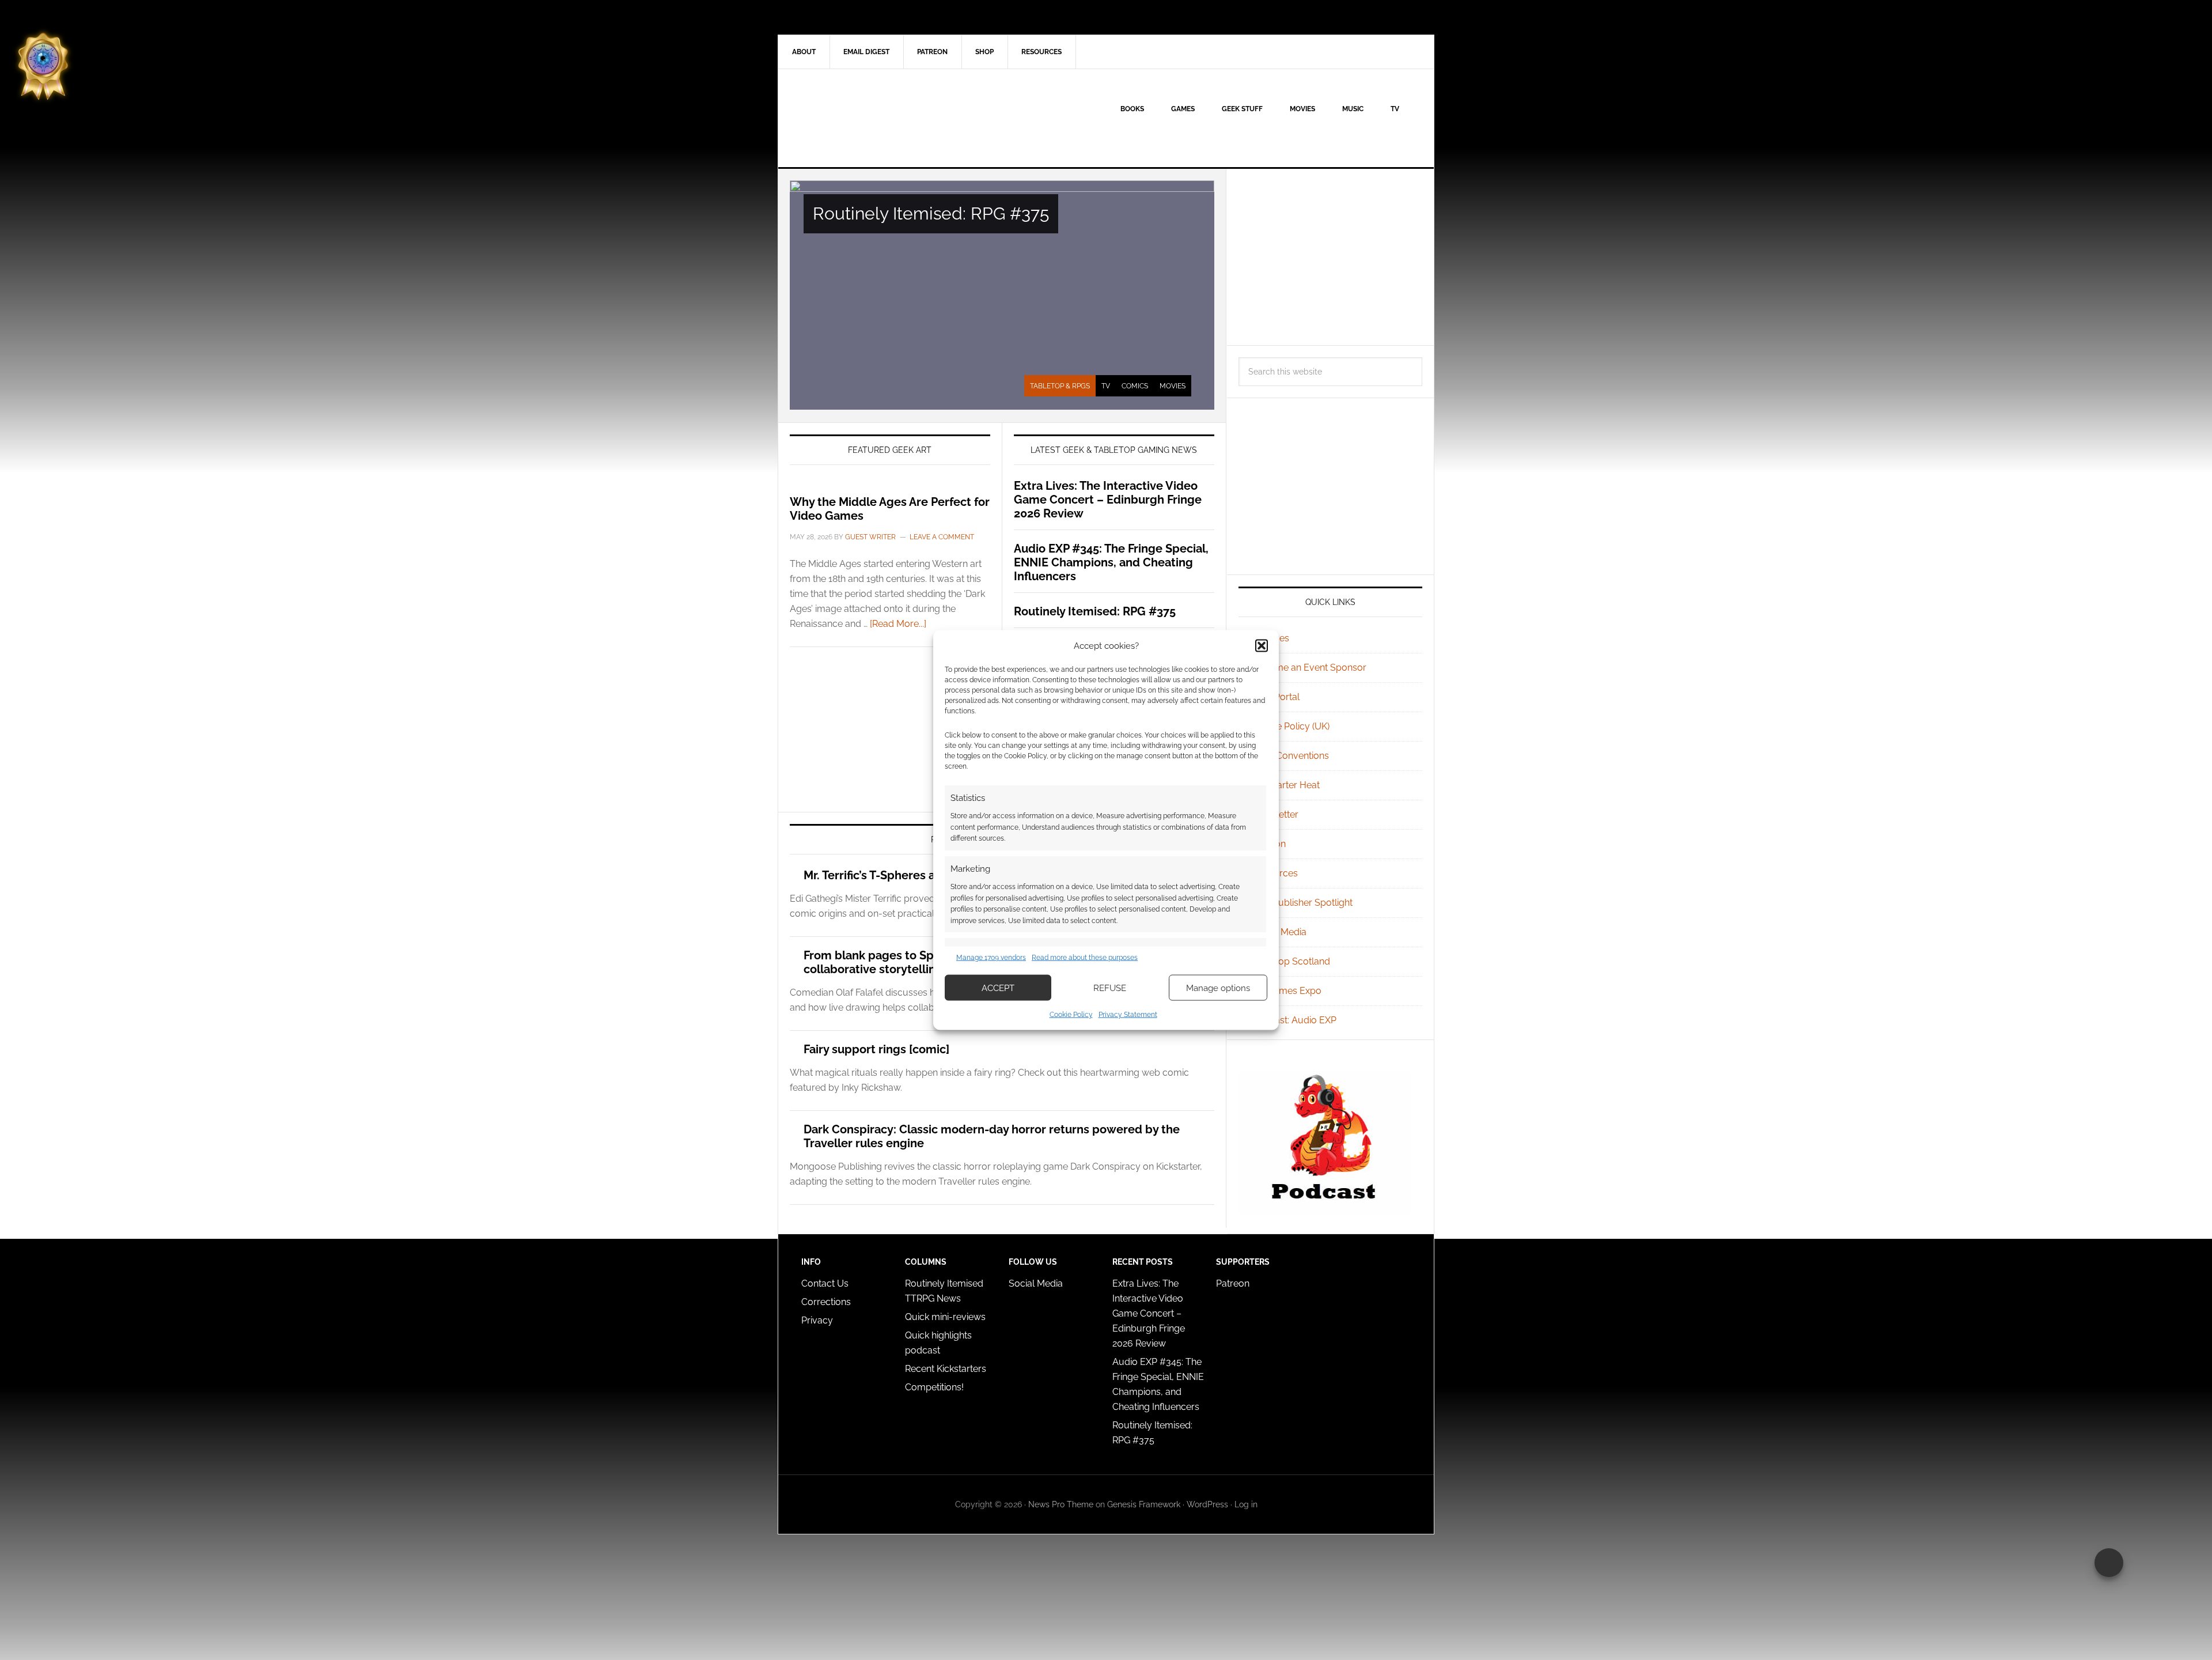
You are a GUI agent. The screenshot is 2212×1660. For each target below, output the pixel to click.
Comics (1135, 386)
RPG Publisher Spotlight (1302, 903)
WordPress (1207, 1504)
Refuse (1110, 988)
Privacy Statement (1128, 1015)
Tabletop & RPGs (1060, 386)
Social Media (1279, 932)
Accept (998, 988)
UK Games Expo (1287, 991)
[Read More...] (898, 624)
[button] (1262, 645)
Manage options (1218, 988)
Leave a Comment (942, 537)
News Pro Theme (1061, 1504)
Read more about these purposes (1085, 957)
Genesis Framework (1144, 1504)
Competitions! (934, 1387)
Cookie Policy (1071, 1015)
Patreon (1233, 1283)
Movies (1173, 386)
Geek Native (876, 118)
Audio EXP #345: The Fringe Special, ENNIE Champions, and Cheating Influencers (1111, 562)
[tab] (1060, 386)
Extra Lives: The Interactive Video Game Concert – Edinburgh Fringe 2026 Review (1108, 500)
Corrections (826, 1302)
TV (1106, 386)
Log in (1246, 1504)
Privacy (817, 1320)
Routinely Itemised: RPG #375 (931, 213)
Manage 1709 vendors (991, 957)
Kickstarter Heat (1286, 785)
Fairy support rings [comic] (876, 1049)
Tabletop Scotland (1291, 961)
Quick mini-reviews (945, 1317)
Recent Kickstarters (947, 1369)
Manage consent (2109, 1563)
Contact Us (825, 1283)
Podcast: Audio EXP (1294, 1020)
